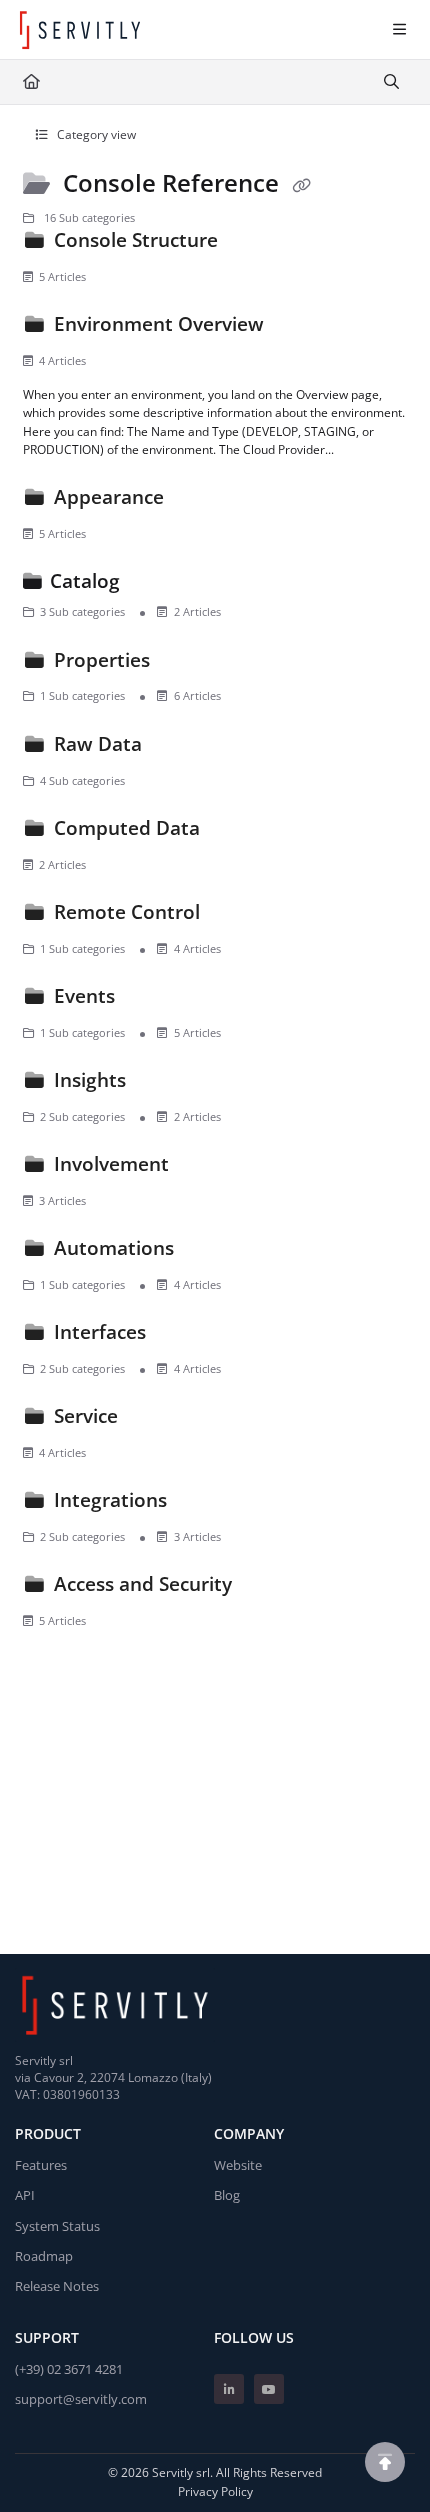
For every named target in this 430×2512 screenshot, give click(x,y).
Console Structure (136, 239)
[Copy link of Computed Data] (236, 832)
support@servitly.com (81, 2399)
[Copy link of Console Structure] (254, 244)
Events (84, 995)
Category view (95, 134)
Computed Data (127, 827)
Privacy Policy (215, 2491)
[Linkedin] (229, 2389)
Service (86, 1415)
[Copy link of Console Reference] (301, 185)
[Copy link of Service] (154, 1420)
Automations (114, 1247)
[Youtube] (269, 2389)
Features (41, 2165)
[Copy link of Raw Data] (178, 748)
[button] (385, 2462)
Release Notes (57, 2286)
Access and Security (143, 1583)
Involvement (111, 1163)
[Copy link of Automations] (210, 1252)
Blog (227, 2195)
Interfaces (100, 1331)
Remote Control (127, 911)
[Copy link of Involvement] (205, 1168)
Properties (102, 659)
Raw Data (98, 743)
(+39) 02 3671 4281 (69, 2369)
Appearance (109, 496)
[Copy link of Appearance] (200, 501)
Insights (90, 1079)
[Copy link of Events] (151, 1000)
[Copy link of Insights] (162, 1084)
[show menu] (399, 30)
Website (238, 2165)
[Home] (80, 30)
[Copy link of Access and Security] (268, 1588)
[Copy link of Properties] (186, 663)
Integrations (110, 1499)
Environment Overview (159, 323)
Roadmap (44, 2256)
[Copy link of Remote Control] (236, 916)
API (25, 2195)
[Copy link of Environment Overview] (300, 328)
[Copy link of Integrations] (203, 1504)
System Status (57, 2226)
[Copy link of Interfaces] (182, 1336)
